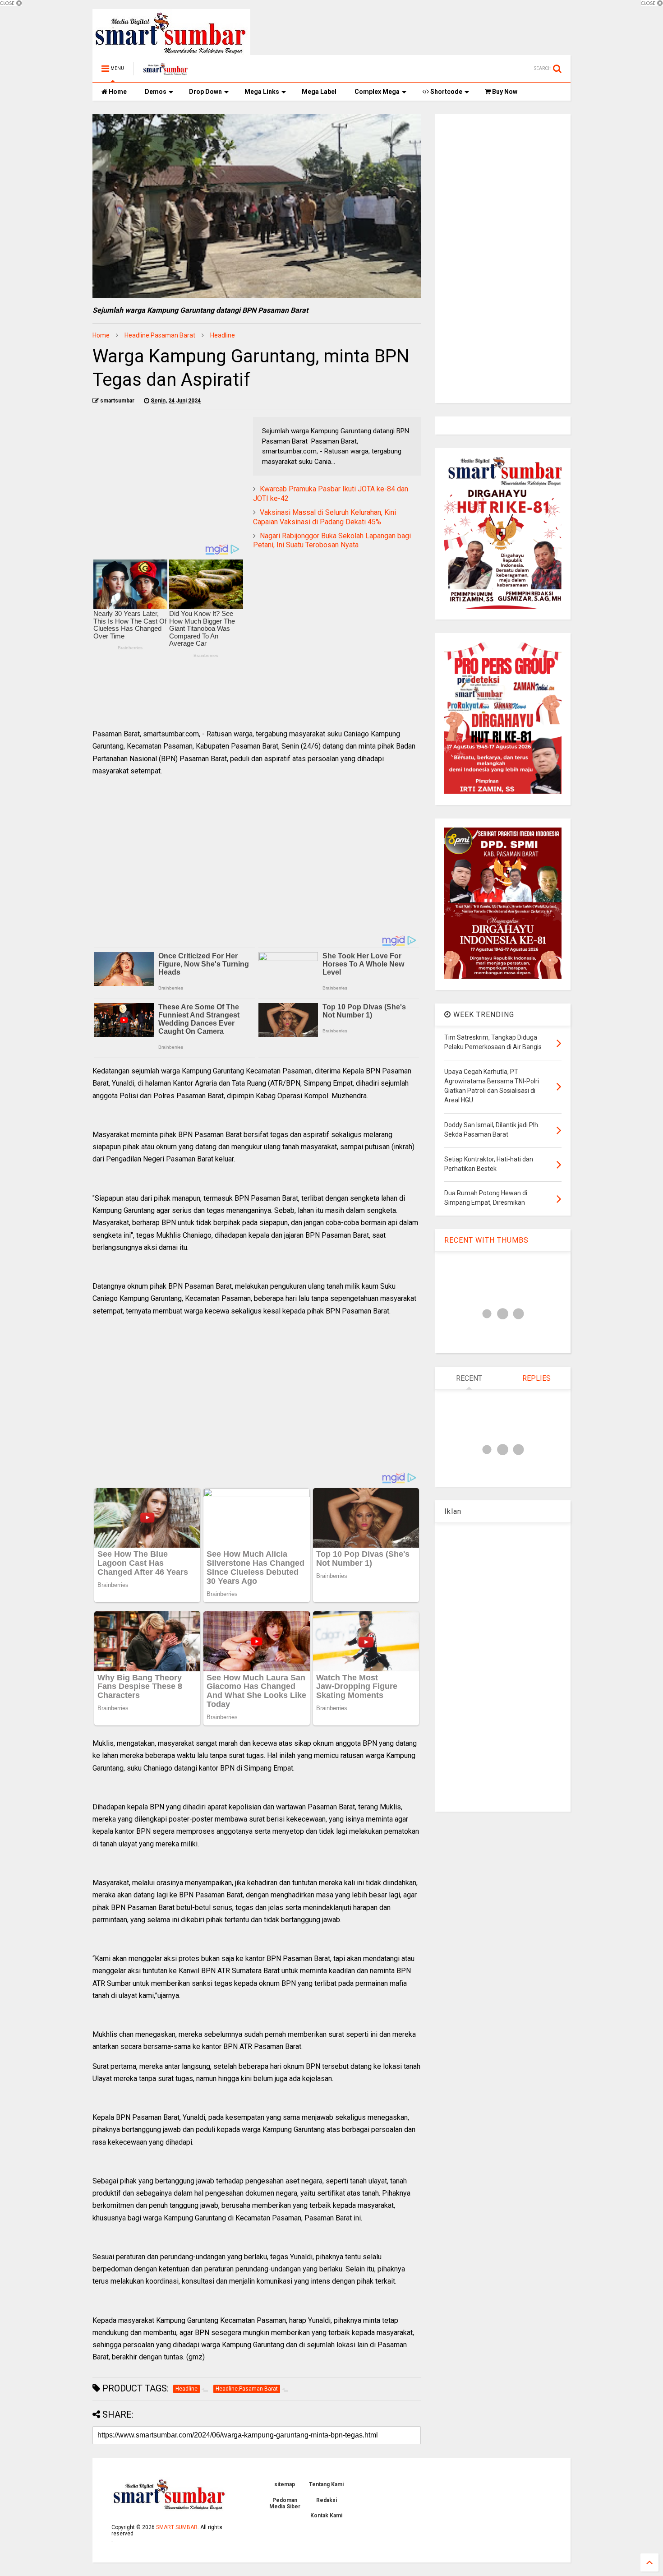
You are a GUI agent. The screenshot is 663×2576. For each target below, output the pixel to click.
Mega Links (262, 92)
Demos (156, 92)
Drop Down (205, 92)
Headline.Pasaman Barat (160, 335)
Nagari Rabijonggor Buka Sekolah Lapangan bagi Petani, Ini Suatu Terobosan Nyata (332, 541)
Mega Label (319, 92)
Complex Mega (377, 92)
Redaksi (327, 2500)
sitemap (285, 2484)
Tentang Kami (326, 2484)
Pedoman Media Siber (285, 2503)
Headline (223, 335)
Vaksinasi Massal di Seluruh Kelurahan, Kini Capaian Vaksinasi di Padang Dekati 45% (325, 517)
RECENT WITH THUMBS (486, 1240)
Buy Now (504, 92)
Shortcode (446, 92)
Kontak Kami (326, 2516)
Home (117, 92)
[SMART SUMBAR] (166, 71)
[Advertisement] (168, 480)
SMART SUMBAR (177, 2527)
